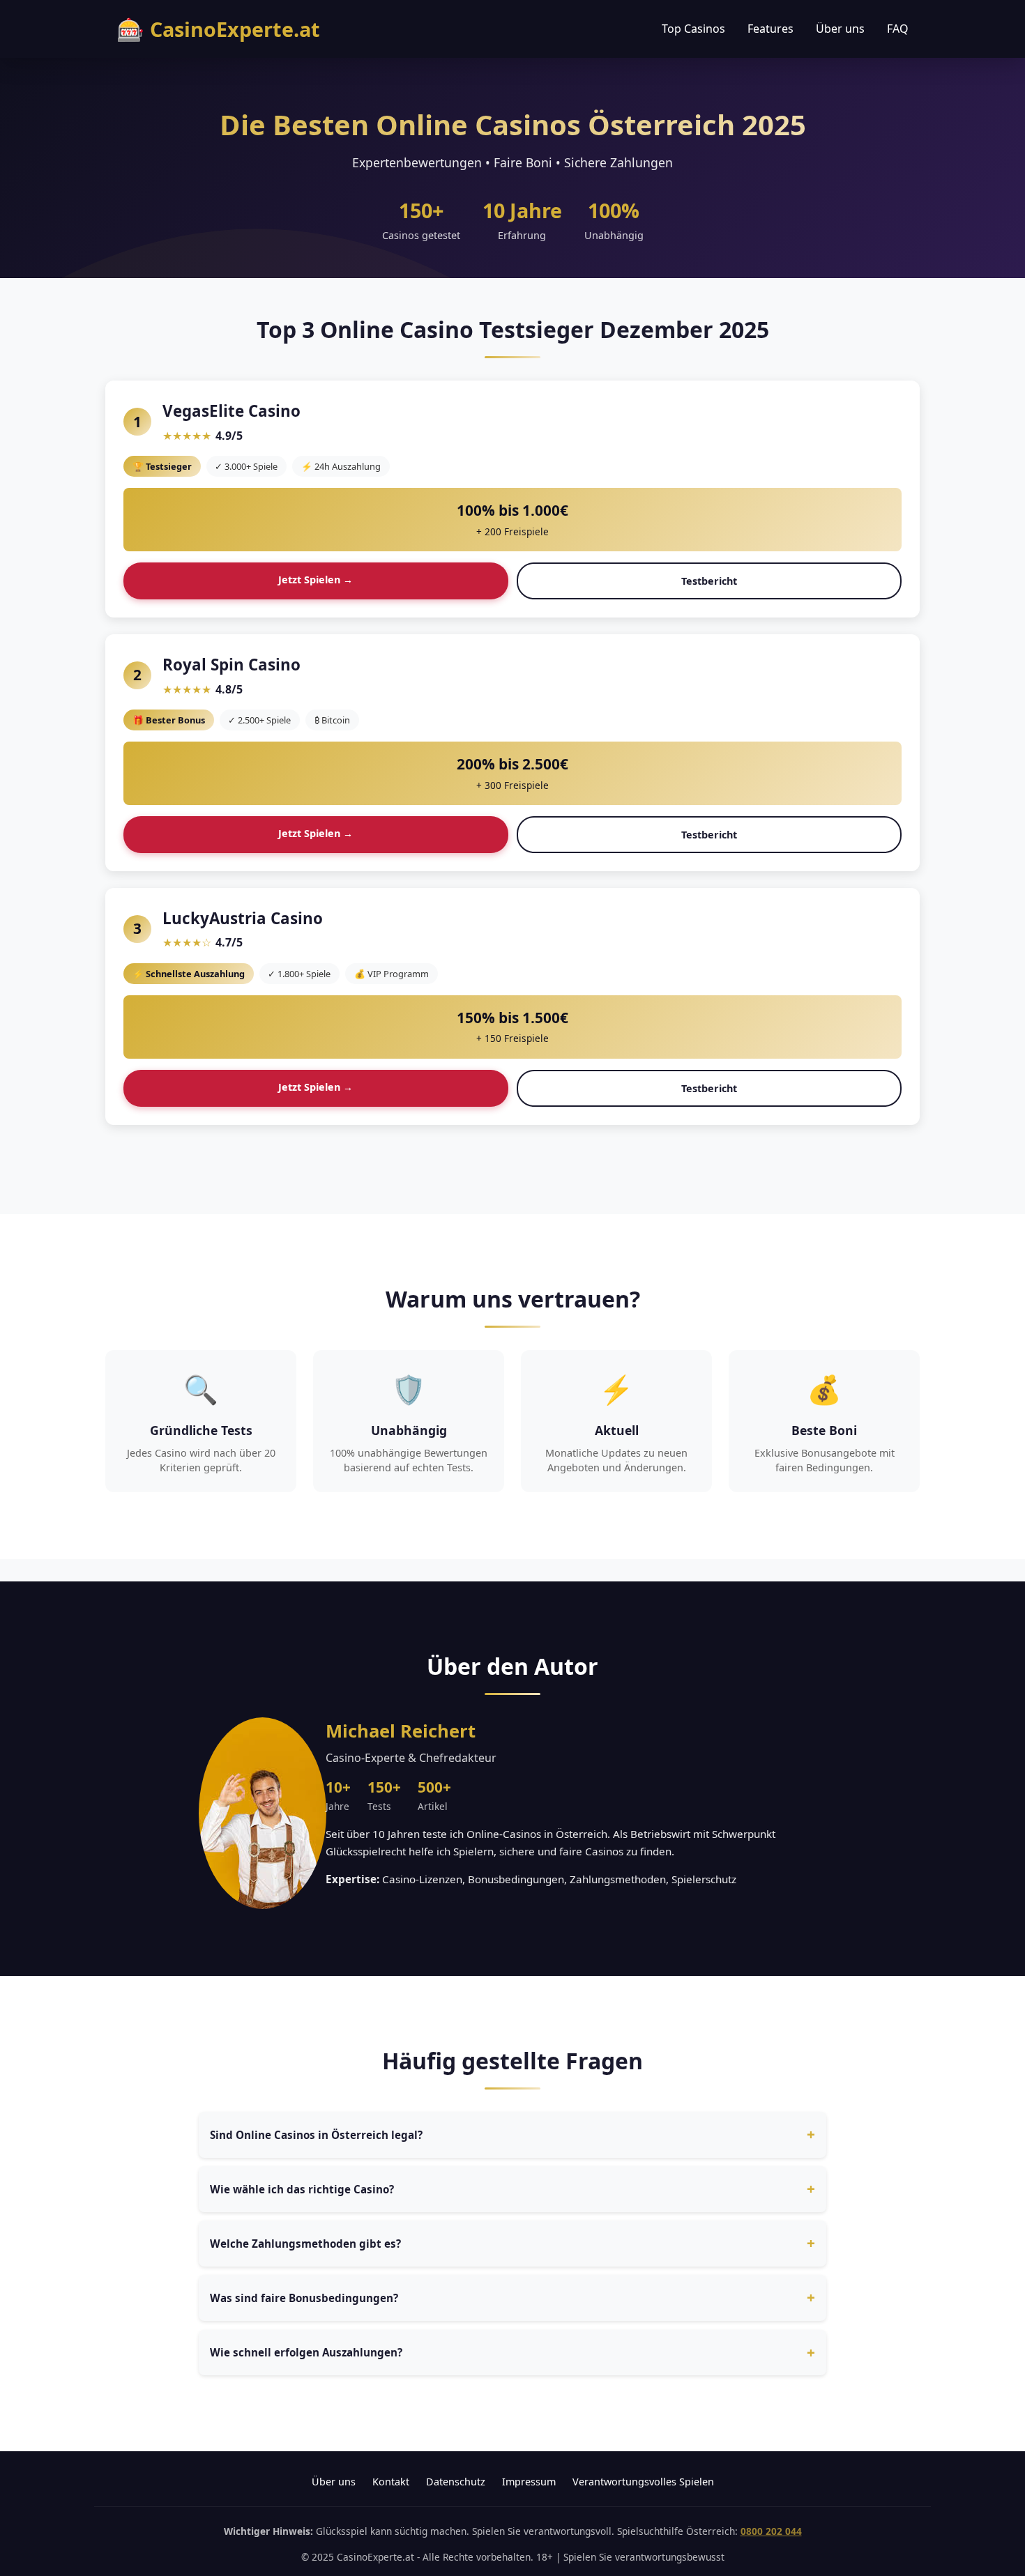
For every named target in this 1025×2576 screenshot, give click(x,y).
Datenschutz (456, 2482)
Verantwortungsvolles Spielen (643, 2482)
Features (770, 29)
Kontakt (391, 2482)
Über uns (840, 29)
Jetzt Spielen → (316, 580)
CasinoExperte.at (218, 29)
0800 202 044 (771, 2531)
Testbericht (709, 581)
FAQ (898, 29)
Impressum (529, 2482)
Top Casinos (693, 29)
